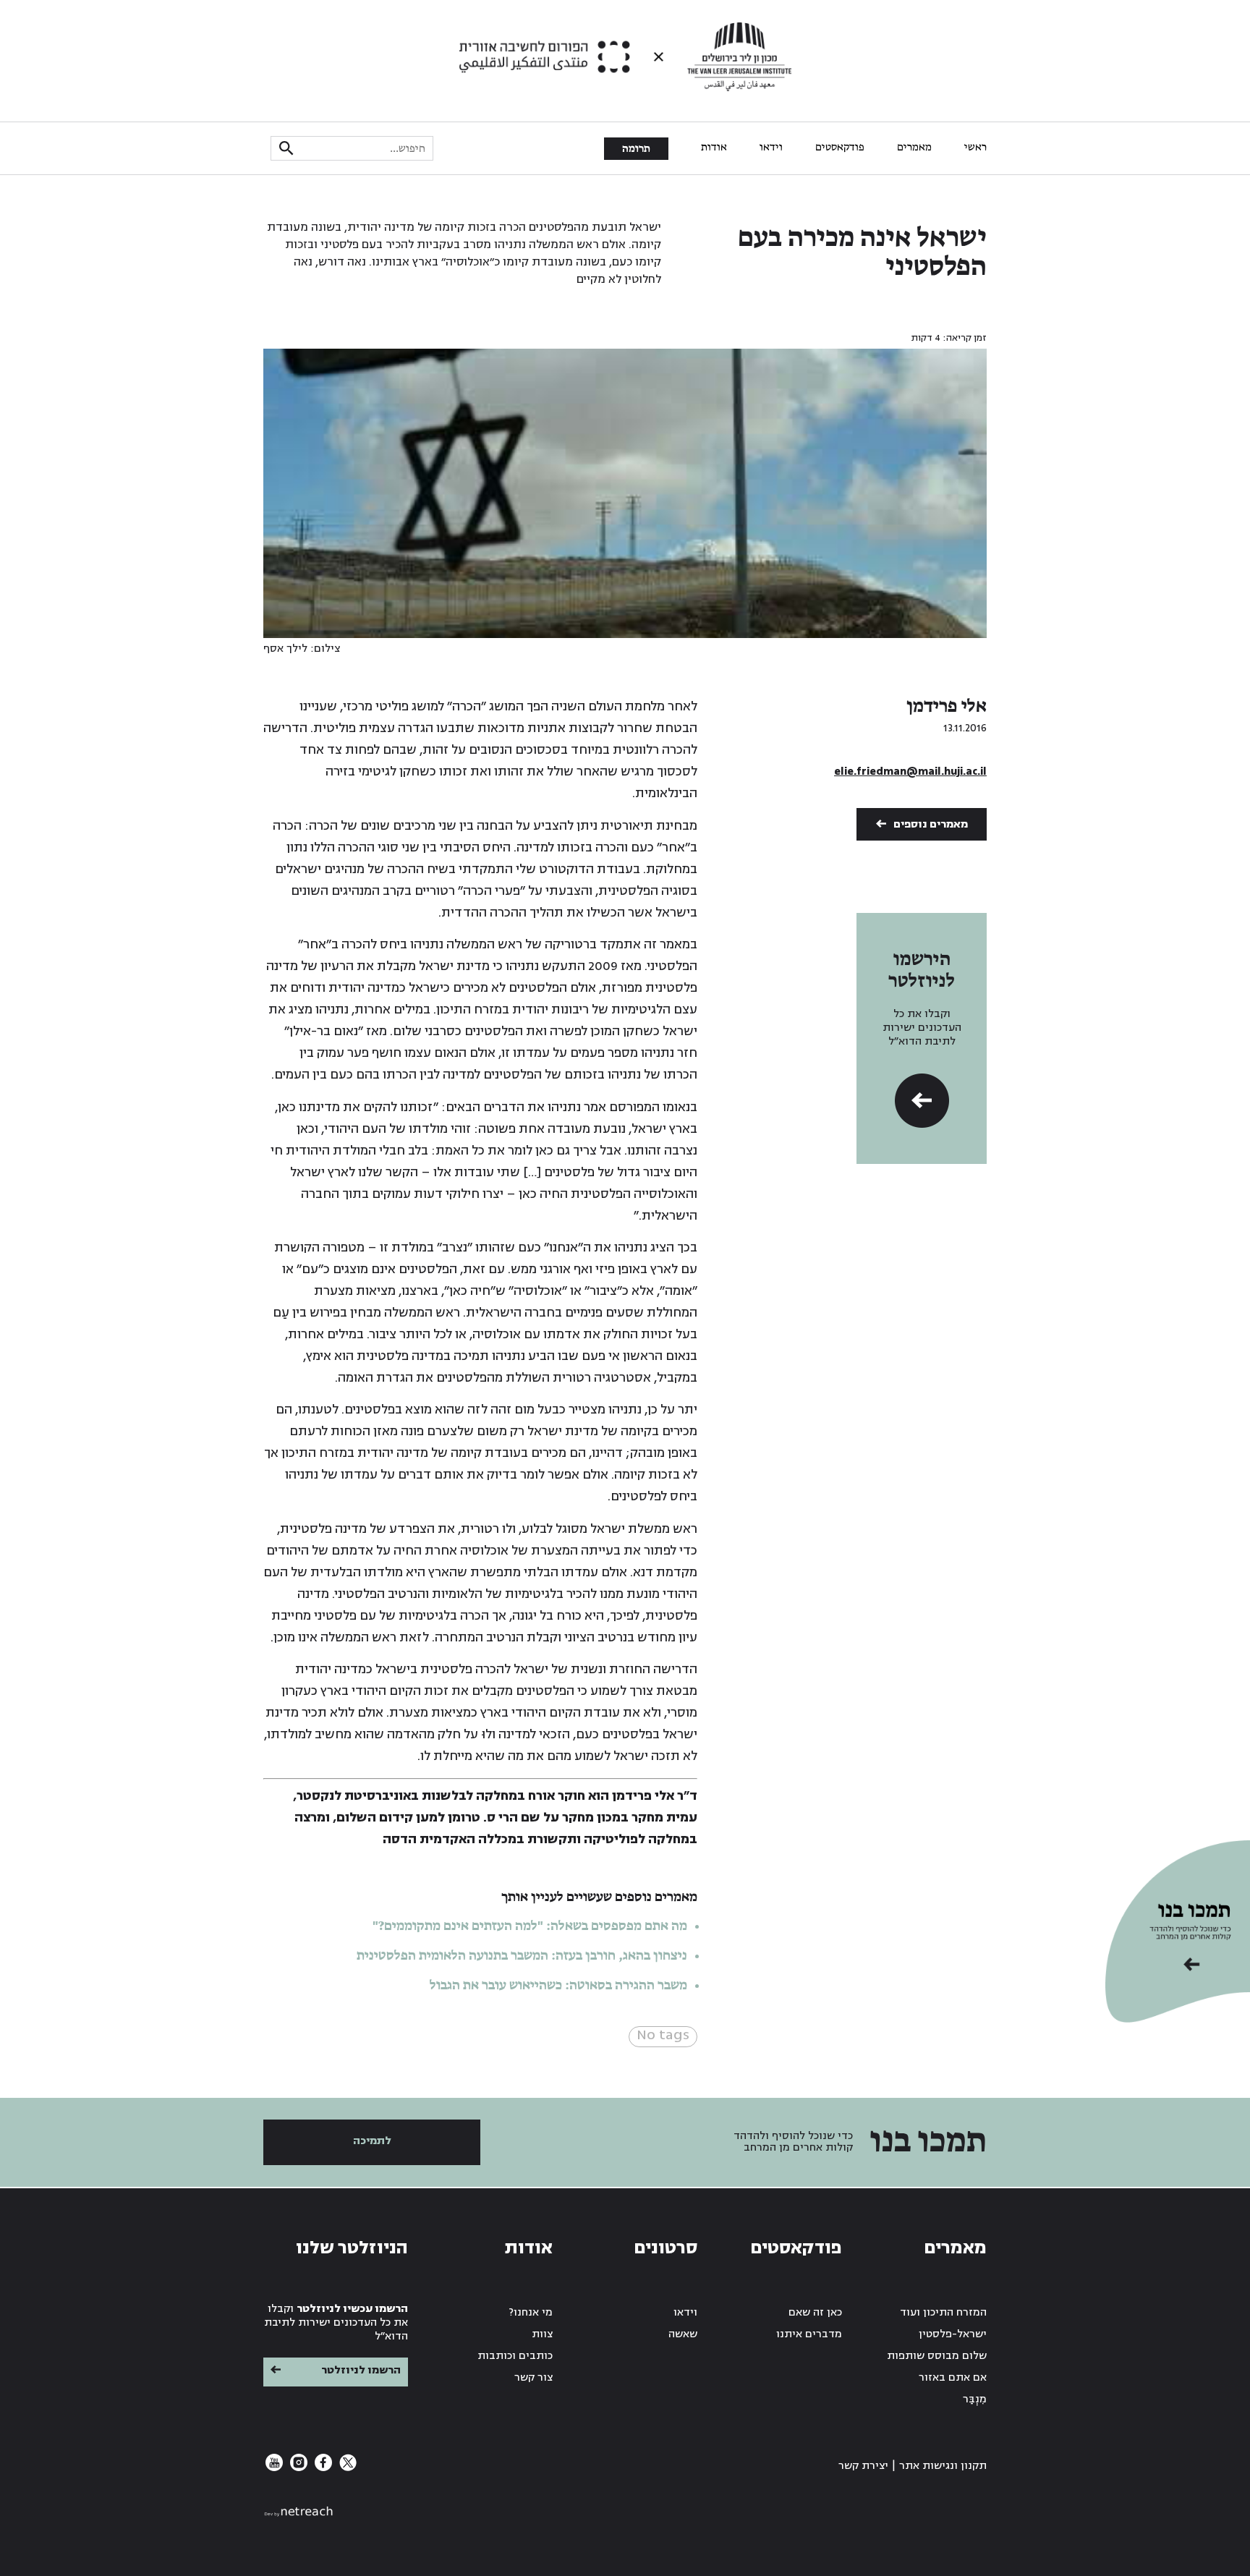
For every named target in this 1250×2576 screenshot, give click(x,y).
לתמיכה (372, 2141)
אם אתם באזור (953, 2377)
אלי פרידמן (947, 707)
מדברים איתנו (809, 2334)
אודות (714, 148)
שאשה (683, 2334)
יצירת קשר (863, 2466)
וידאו (771, 148)
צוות (542, 2334)
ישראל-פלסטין (953, 2334)
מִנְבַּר (975, 2399)
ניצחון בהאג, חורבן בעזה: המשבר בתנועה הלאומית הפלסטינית (522, 1956)
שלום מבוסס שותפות (937, 2356)
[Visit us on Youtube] (274, 2468)
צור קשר (533, 2377)
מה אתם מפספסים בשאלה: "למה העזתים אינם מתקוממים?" (530, 1926)
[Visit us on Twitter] (346, 2468)
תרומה (636, 149)
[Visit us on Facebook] (322, 2468)
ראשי (975, 148)
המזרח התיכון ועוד (943, 2312)
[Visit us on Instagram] (297, 2468)
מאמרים (914, 148)
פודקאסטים (840, 148)
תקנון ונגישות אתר (943, 2466)
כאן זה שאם (815, 2312)
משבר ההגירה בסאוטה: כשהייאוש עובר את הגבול (558, 1986)
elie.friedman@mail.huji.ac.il (910, 771)
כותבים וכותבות (515, 2356)
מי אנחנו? (531, 2312)
